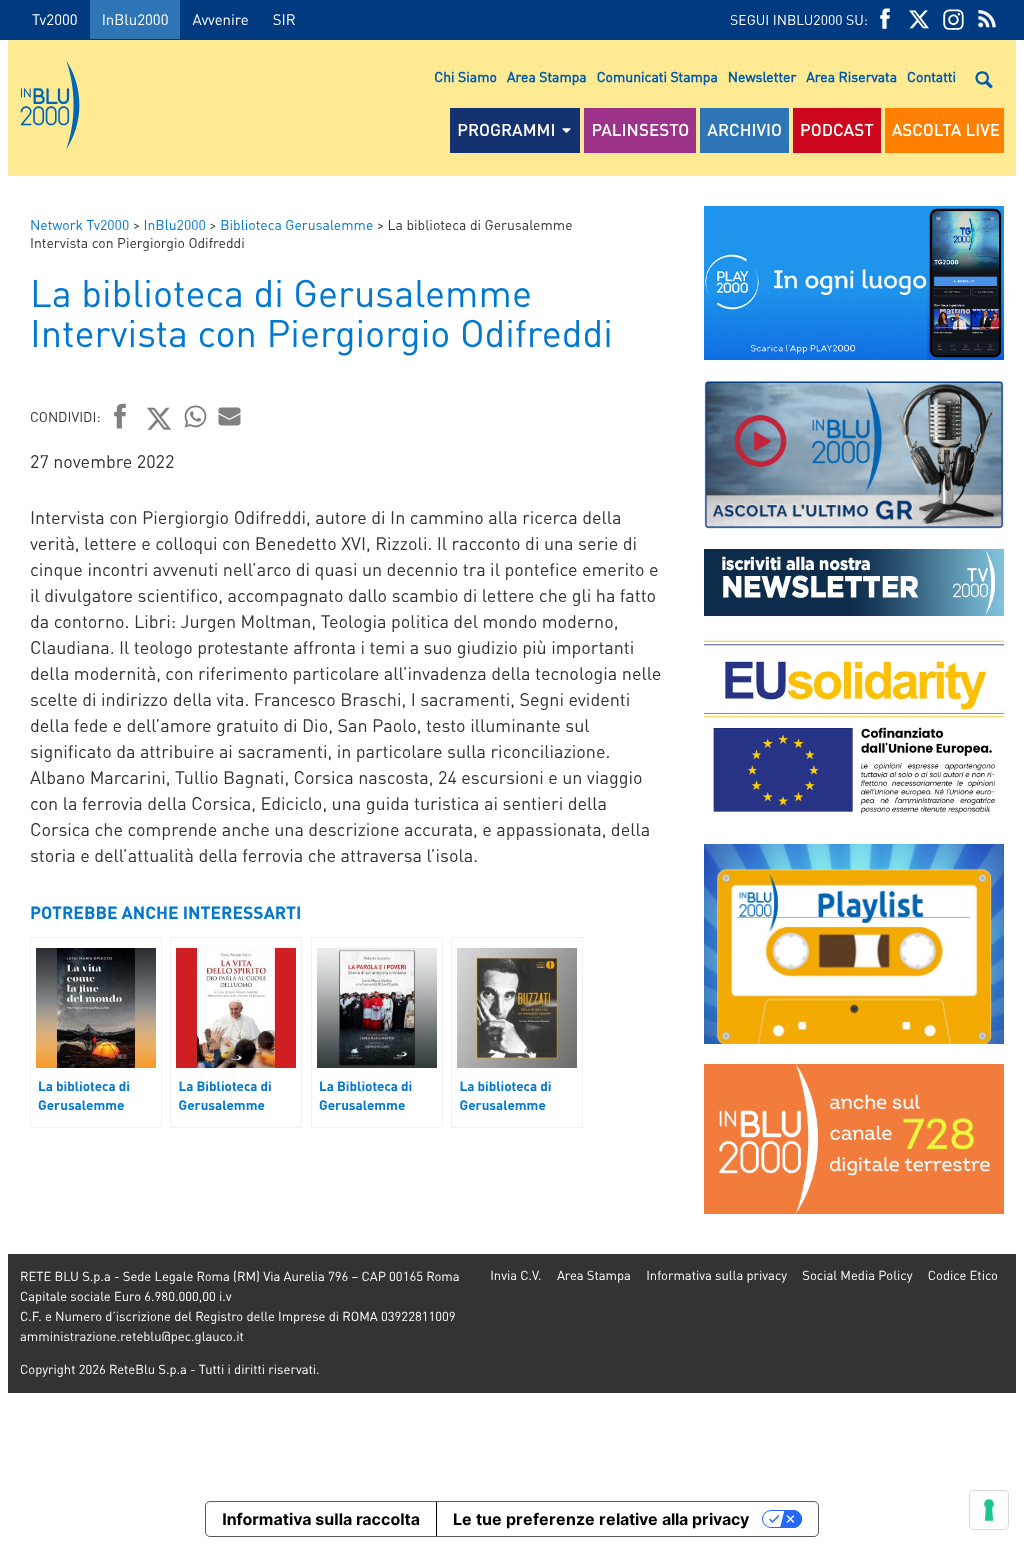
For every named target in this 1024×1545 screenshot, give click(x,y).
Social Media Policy (857, 1275)
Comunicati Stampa (657, 77)
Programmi (506, 130)
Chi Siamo (465, 77)
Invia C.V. (515, 1275)
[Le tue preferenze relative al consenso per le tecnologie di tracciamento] (989, 1510)
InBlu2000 (135, 19)
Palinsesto (640, 130)
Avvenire (220, 19)
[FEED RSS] (987, 19)
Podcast (837, 130)
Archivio (744, 130)
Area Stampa (547, 77)
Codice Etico (963, 1275)
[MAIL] (230, 416)
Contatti (931, 77)
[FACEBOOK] (885, 19)
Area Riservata (851, 77)
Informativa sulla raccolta (321, 1519)
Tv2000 (55, 19)
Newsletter (762, 77)
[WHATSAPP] (196, 416)
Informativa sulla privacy (716, 1275)
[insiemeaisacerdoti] (4, 786)
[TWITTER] (919, 19)
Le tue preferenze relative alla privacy (601, 1519)
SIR (284, 19)
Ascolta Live (946, 130)
